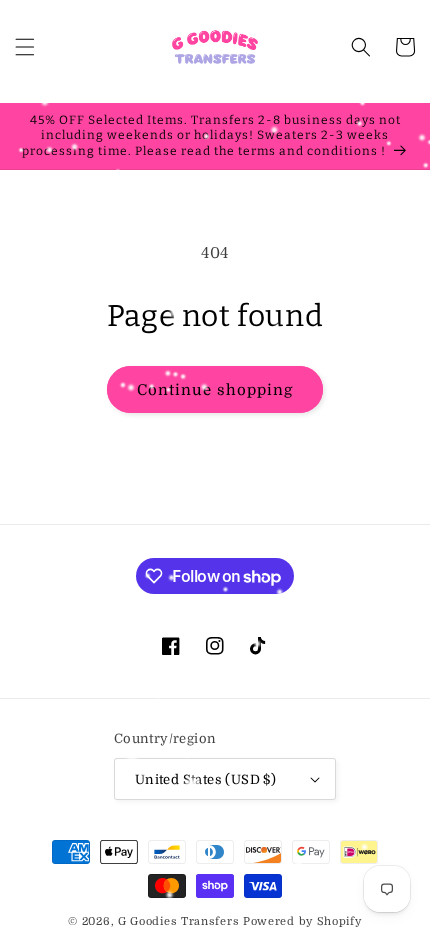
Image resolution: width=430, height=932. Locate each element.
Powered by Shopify (302, 921)
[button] (25, 47)
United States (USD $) (205, 779)
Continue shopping (215, 390)
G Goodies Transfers (178, 921)
